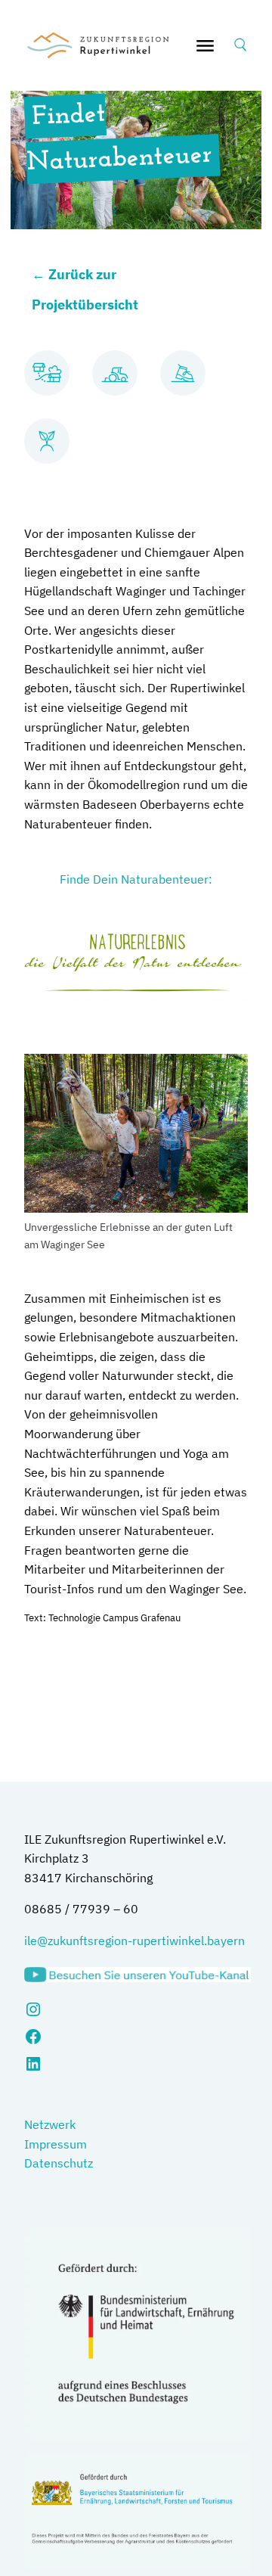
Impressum (56, 2144)
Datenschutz (59, 2163)
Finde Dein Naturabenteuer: (136, 879)
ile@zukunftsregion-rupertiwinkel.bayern (134, 1941)
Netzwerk (50, 2124)
